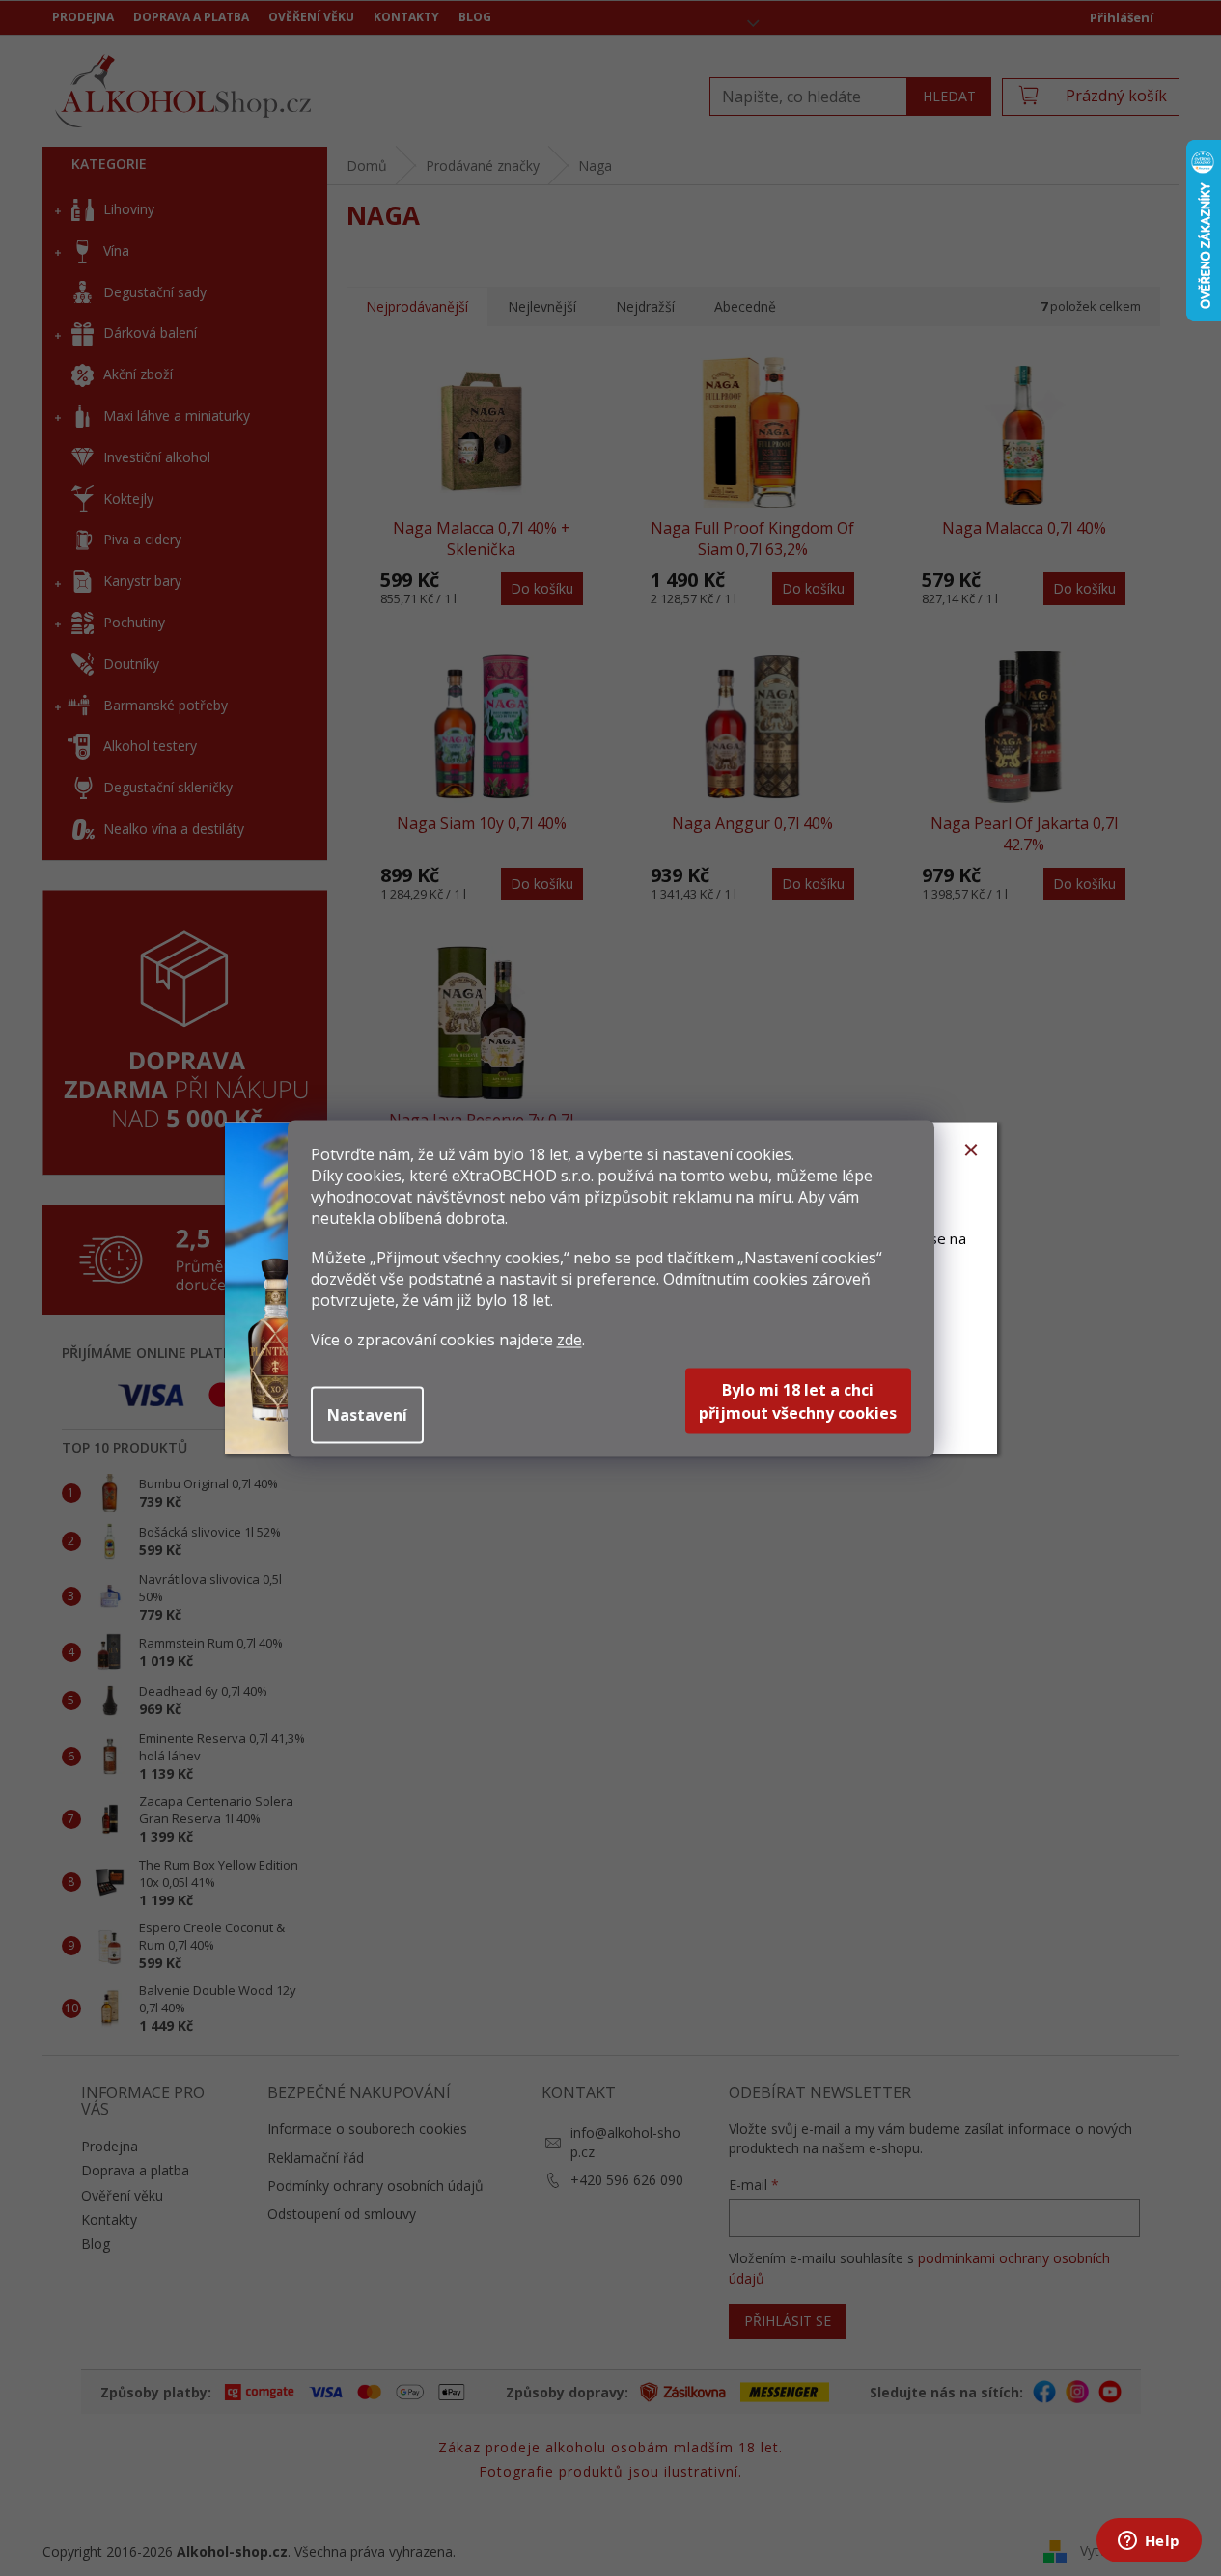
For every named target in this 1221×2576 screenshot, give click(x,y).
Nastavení (367, 1414)
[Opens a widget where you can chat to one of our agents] (1149, 2542)
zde (569, 1339)
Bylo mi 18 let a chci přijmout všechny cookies (798, 1400)
